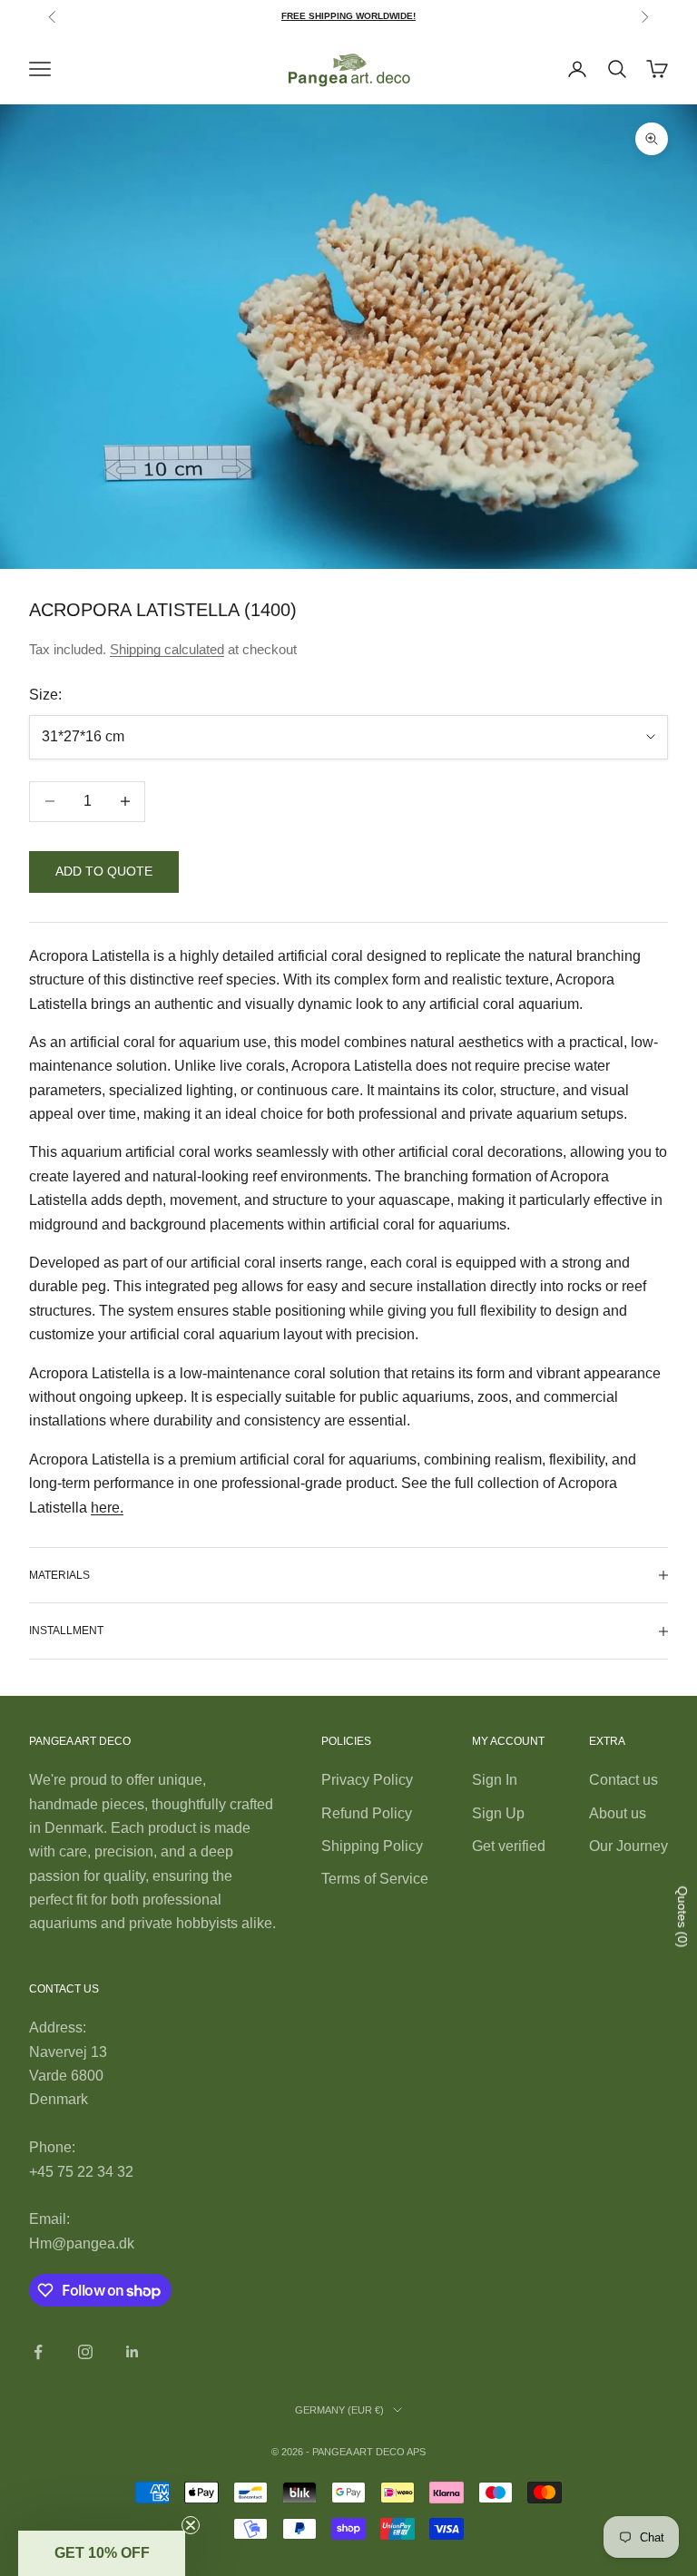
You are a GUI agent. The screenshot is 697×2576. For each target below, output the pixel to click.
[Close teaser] (191, 2525)
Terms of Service (375, 1879)
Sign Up (498, 1813)
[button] (102, 2553)
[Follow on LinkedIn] (133, 2352)
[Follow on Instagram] (85, 2352)
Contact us (623, 1780)
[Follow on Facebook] (38, 2352)
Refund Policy (367, 1813)
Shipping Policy (372, 1846)
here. (107, 1508)
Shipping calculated (167, 649)
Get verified (509, 1846)
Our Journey (628, 1846)
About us (618, 1813)
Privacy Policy (367, 1780)
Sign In (495, 1780)
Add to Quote (104, 871)
